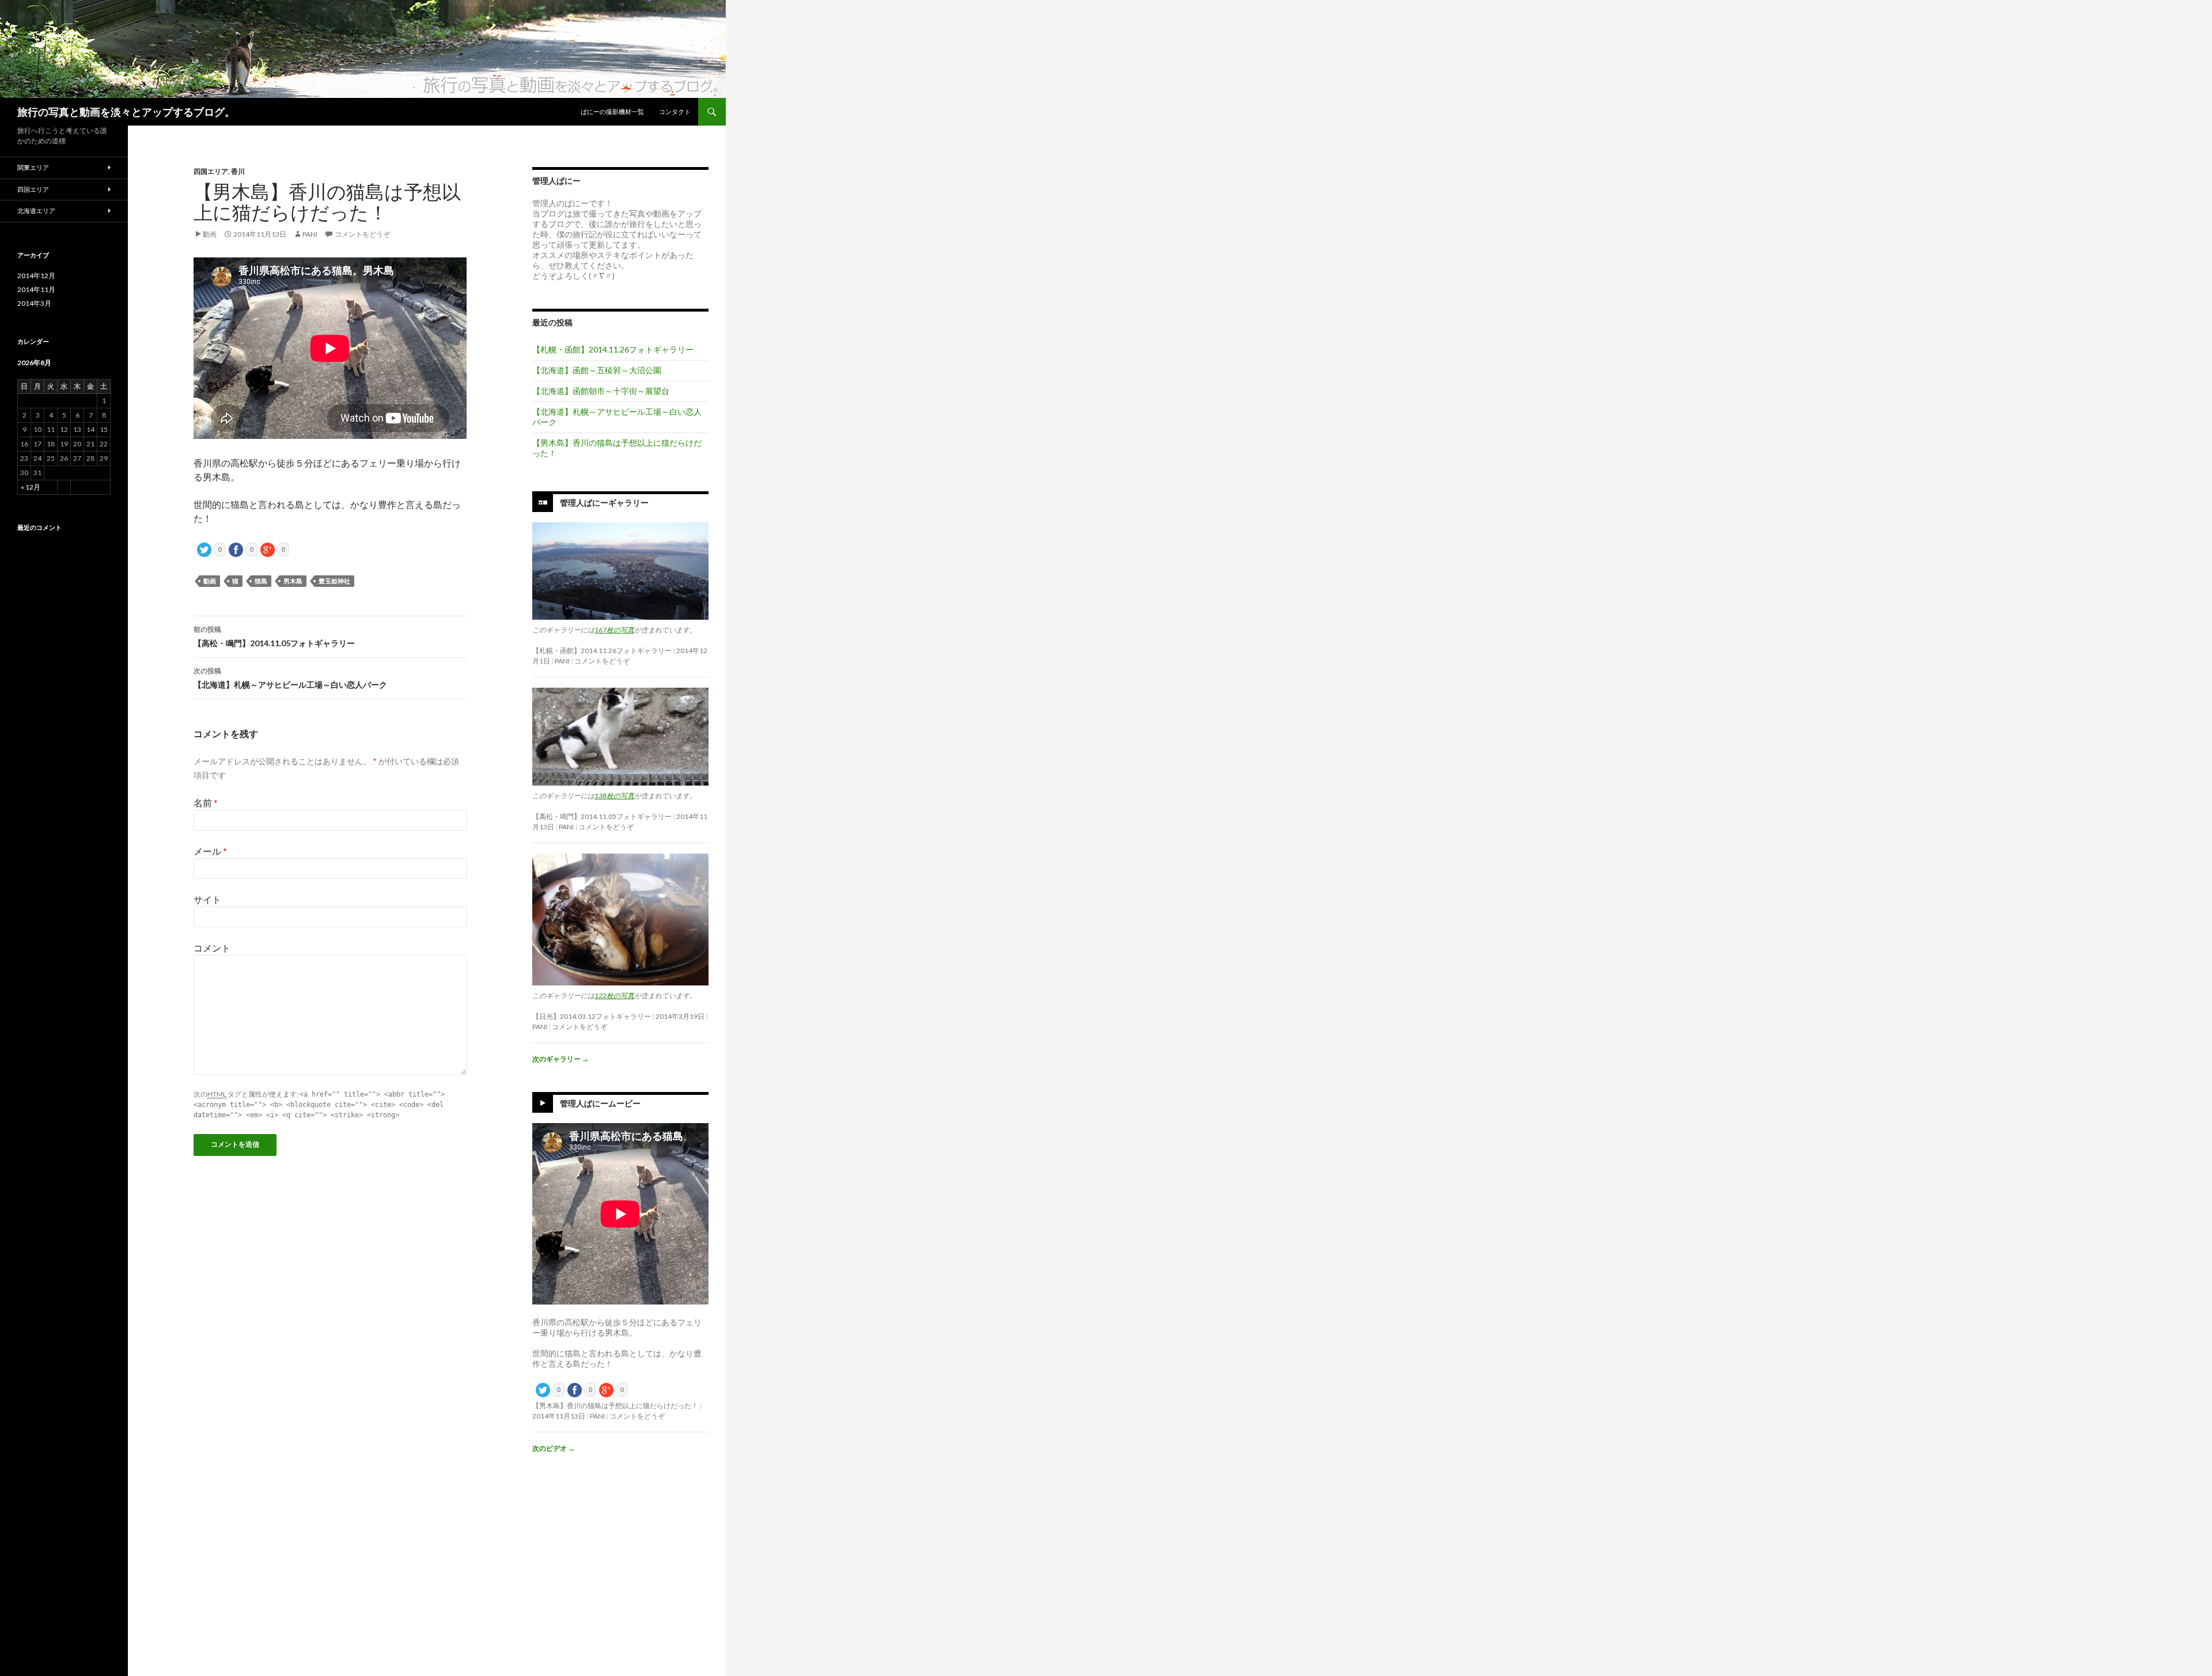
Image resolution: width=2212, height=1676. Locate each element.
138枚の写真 (614, 796)
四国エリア (211, 171)
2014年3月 (34, 303)
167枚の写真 (614, 630)
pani (310, 234)
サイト (207, 899)
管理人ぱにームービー (600, 1103)
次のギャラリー (560, 1059)
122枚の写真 (614, 996)
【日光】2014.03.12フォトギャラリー (592, 1016)
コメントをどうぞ (362, 234)
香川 (238, 171)
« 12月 (31, 487)
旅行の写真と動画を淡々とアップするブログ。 (126, 112)
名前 (206, 803)
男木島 (293, 581)
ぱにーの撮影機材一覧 (612, 111)
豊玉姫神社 (334, 581)
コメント (212, 948)
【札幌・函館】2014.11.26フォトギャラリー (613, 349)
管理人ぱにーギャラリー (604, 503)
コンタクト (675, 111)
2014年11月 (36, 289)
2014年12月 (36, 276)
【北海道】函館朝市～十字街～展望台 (601, 391)
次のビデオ (554, 1448)
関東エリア (33, 167)
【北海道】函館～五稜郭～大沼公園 (597, 370)
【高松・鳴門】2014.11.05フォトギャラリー (274, 636)
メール (210, 851)
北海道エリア (36, 211)
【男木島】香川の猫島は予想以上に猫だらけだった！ (615, 1406)
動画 (210, 234)
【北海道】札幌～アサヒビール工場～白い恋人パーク (290, 678)
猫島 (261, 581)
